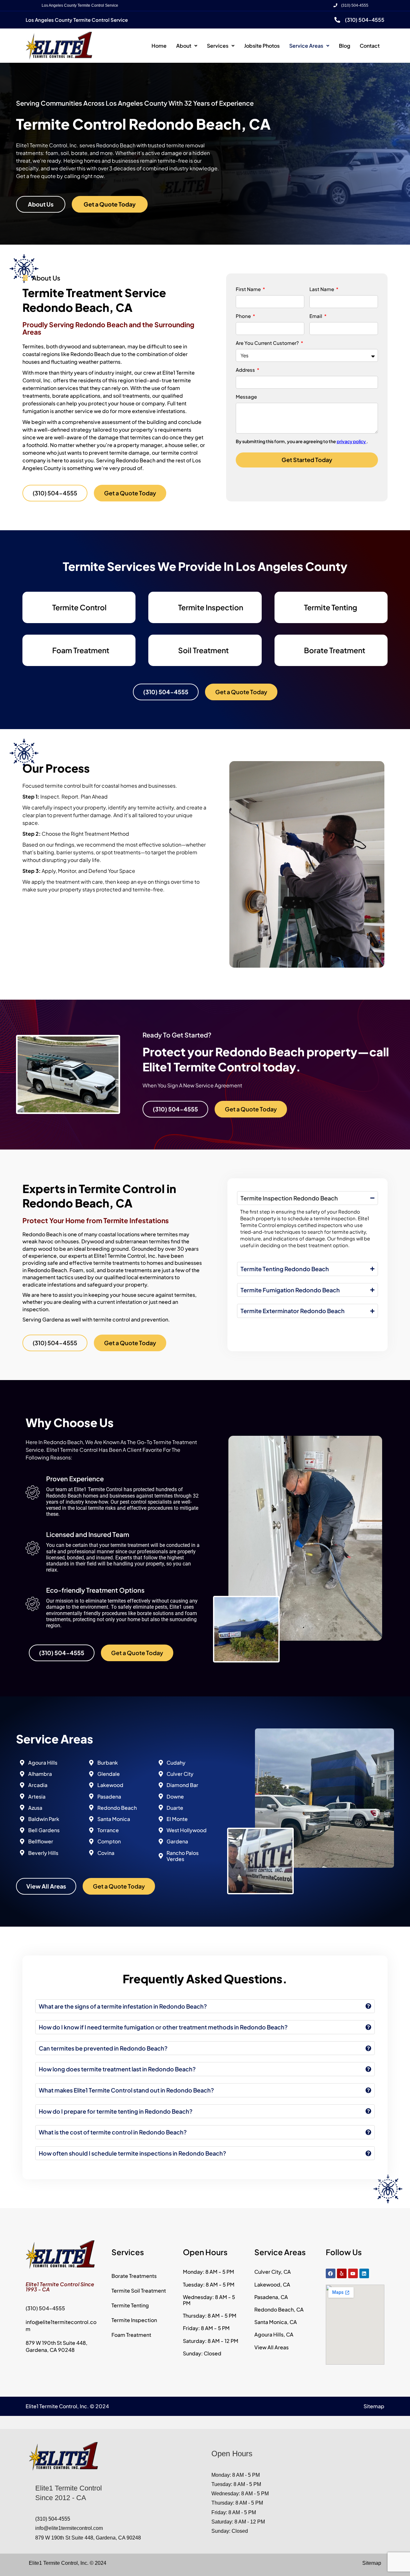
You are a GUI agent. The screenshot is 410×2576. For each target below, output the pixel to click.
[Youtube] (353, 2273)
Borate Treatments (134, 2276)
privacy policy (352, 441)
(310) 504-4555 (353, 5)
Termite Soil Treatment (139, 2291)
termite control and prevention (131, 1319)
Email (316, 316)
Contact (370, 46)
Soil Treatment (203, 650)
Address (246, 370)
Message (246, 397)
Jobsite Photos (262, 46)
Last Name (322, 289)
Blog (344, 46)
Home (159, 46)
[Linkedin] (364, 2273)
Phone (244, 316)
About (184, 46)
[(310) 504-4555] (337, 20)
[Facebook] (331, 2273)
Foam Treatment (81, 650)
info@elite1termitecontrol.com (69, 2528)
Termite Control (79, 607)
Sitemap (374, 2406)
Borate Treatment (335, 650)
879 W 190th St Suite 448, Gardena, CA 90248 (57, 2346)
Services (218, 46)
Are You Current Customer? (268, 343)
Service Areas (306, 46)
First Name (249, 289)
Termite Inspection (211, 607)
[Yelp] (342, 2273)
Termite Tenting (331, 607)
